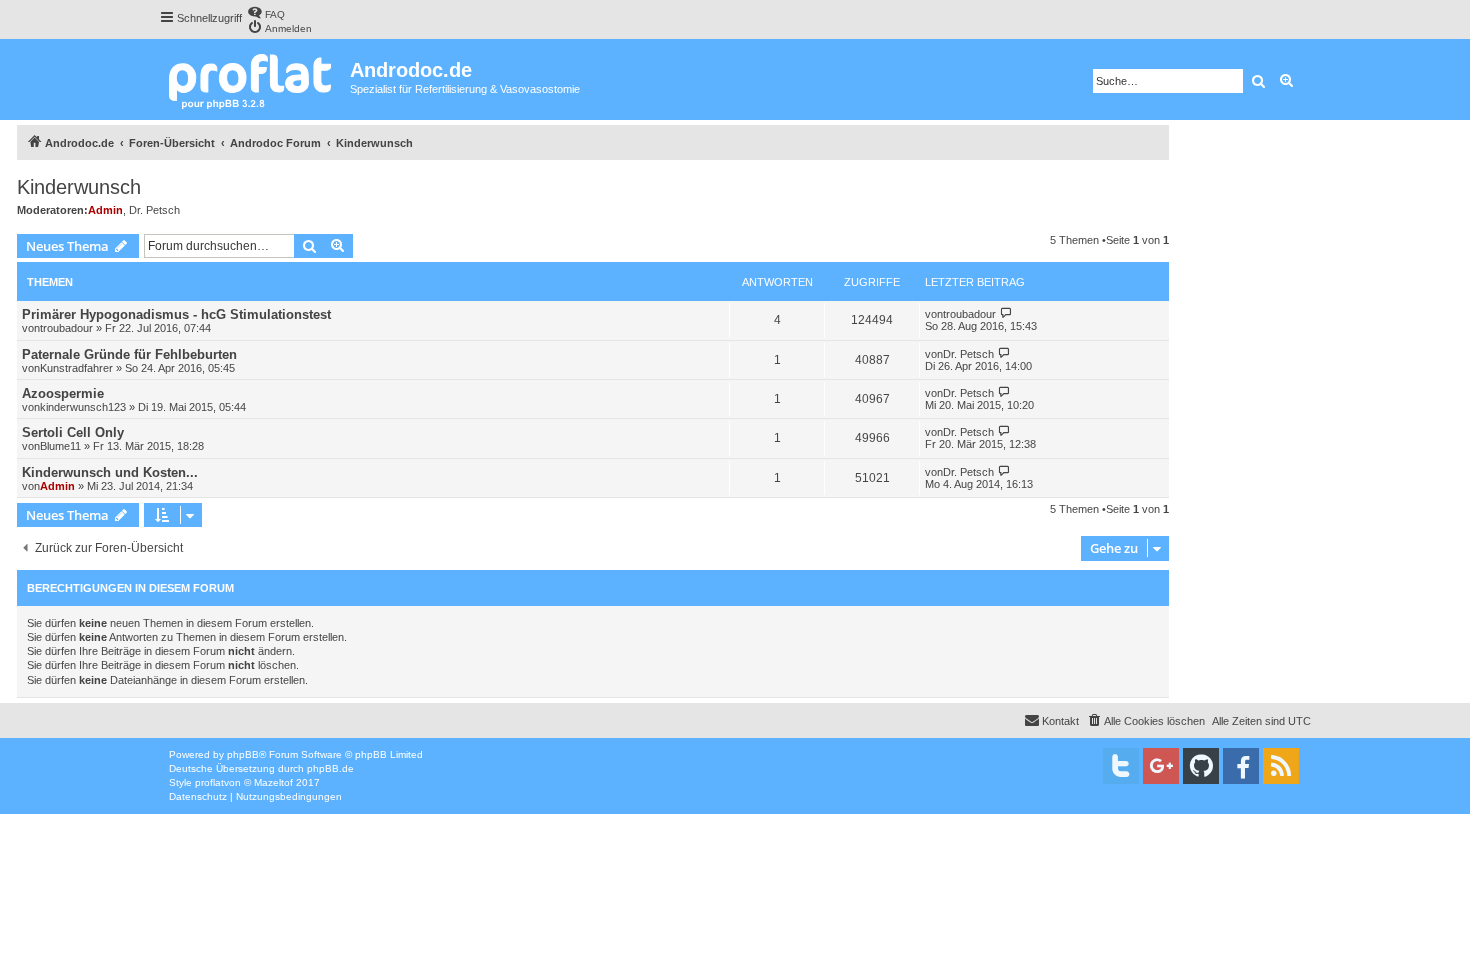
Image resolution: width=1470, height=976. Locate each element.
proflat (209, 782)
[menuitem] (266, 12)
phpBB (243, 754)
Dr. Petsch (154, 210)
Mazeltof (273, 782)
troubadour (66, 328)
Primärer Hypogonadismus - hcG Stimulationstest (176, 314)
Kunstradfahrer (76, 368)
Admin (105, 210)
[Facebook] (1241, 766)
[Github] (1201, 766)
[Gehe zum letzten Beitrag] (1006, 313)
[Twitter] (1121, 766)
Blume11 (60, 446)
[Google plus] (1161, 766)
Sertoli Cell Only (73, 432)
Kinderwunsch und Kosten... (110, 472)
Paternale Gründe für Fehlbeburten (129, 354)
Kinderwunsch (79, 187)
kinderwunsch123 (83, 407)
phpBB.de (330, 768)
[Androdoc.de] (254, 79)
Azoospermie (63, 393)
